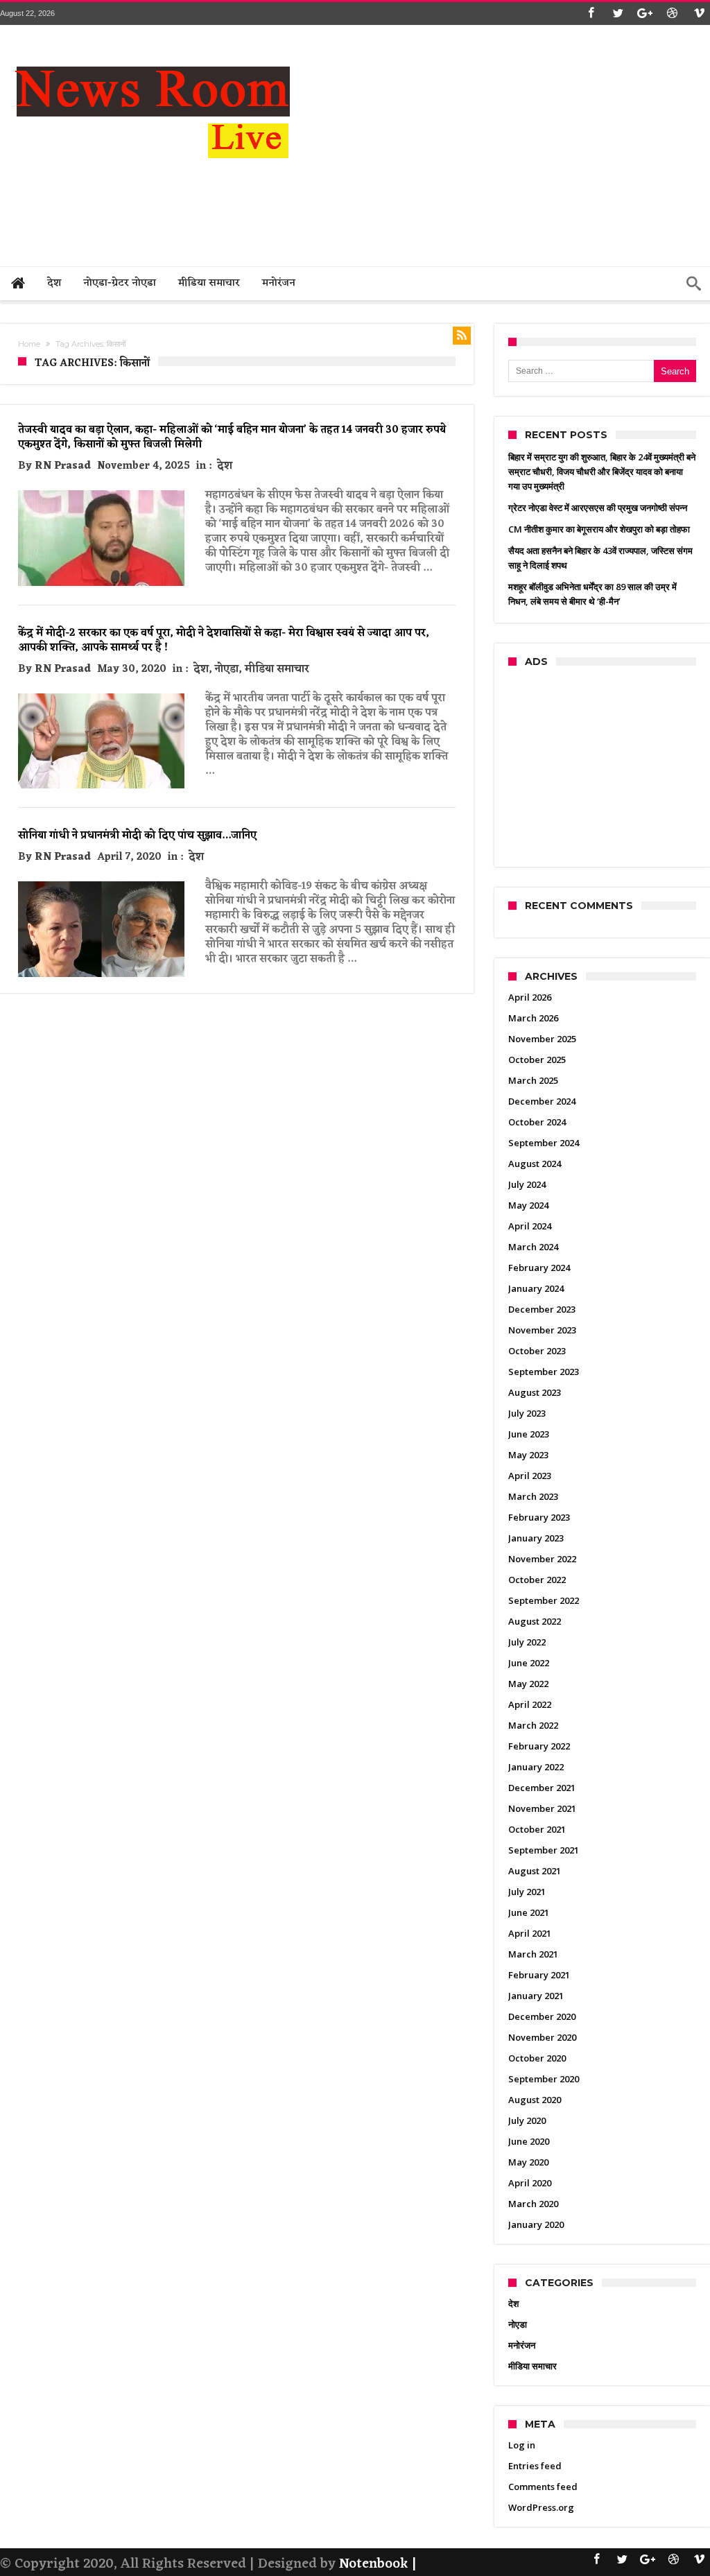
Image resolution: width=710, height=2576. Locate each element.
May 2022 (528, 1684)
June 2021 (529, 1912)
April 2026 (530, 997)
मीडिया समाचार (277, 669)
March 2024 (533, 1247)
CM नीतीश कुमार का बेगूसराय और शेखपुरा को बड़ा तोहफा (599, 529)
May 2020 (528, 2162)
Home (29, 344)
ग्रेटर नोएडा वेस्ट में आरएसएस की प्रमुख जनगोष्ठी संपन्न (598, 508)
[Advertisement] (458, 206)
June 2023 (529, 1434)
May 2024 (528, 1205)
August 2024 (535, 1164)
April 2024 (530, 1226)
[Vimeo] (699, 14)
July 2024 (527, 1184)
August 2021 (535, 1871)
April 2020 (530, 2183)
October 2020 (537, 2058)
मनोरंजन (522, 2345)
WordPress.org (541, 2507)
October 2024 (537, 1122)
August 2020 (535, 2100)
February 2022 (539, 1746)
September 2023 (544, 1372)
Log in (522, 2445)
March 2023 (533, 1496)
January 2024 (536, 1288)
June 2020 (529, 2141)
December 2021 (542, 1788)
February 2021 (539, 1975)
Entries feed (535, 2466)
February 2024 (539, 1268)
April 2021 (530, 1933)
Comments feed (543, 2487)
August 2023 (535, 1392)
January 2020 (536, 2224)
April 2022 (530, 1704)
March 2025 (533, 1080)
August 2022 (535, 1621)
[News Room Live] (153, 46)
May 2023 (528, 1455)
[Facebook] (591, 14)
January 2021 (536, 1996)
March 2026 (533, 1018)
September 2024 (544, 1143)
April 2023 (530, 1476)
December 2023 (542, 1309)
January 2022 (536, 1767)
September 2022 (544, 1600)
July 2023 (527, 1413)
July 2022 (527, 1642)
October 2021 (537, 1829)
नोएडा (227, 669)
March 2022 (533, 1725)
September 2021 (544, 1850)
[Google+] (645, 14)
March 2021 (533, 1954)
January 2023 (536, 1538)
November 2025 (542, 1039)
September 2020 (544, 2079)
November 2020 (542, 2037)
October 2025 (537, 1060)
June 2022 (529, 1663)
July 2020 (527, 2120)
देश (225, 466)
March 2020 (533, 2204)
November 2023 (542, 1330)
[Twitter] (618, 14)
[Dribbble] (672, 14)
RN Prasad (63, 466)
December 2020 (542, 2016)
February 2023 (539, 1517)
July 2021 (527, 1892)
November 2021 (542, 1808)
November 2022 (542, 1559)
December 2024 (542, 1101)
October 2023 (537, 1351)
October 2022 (537, 1580)
